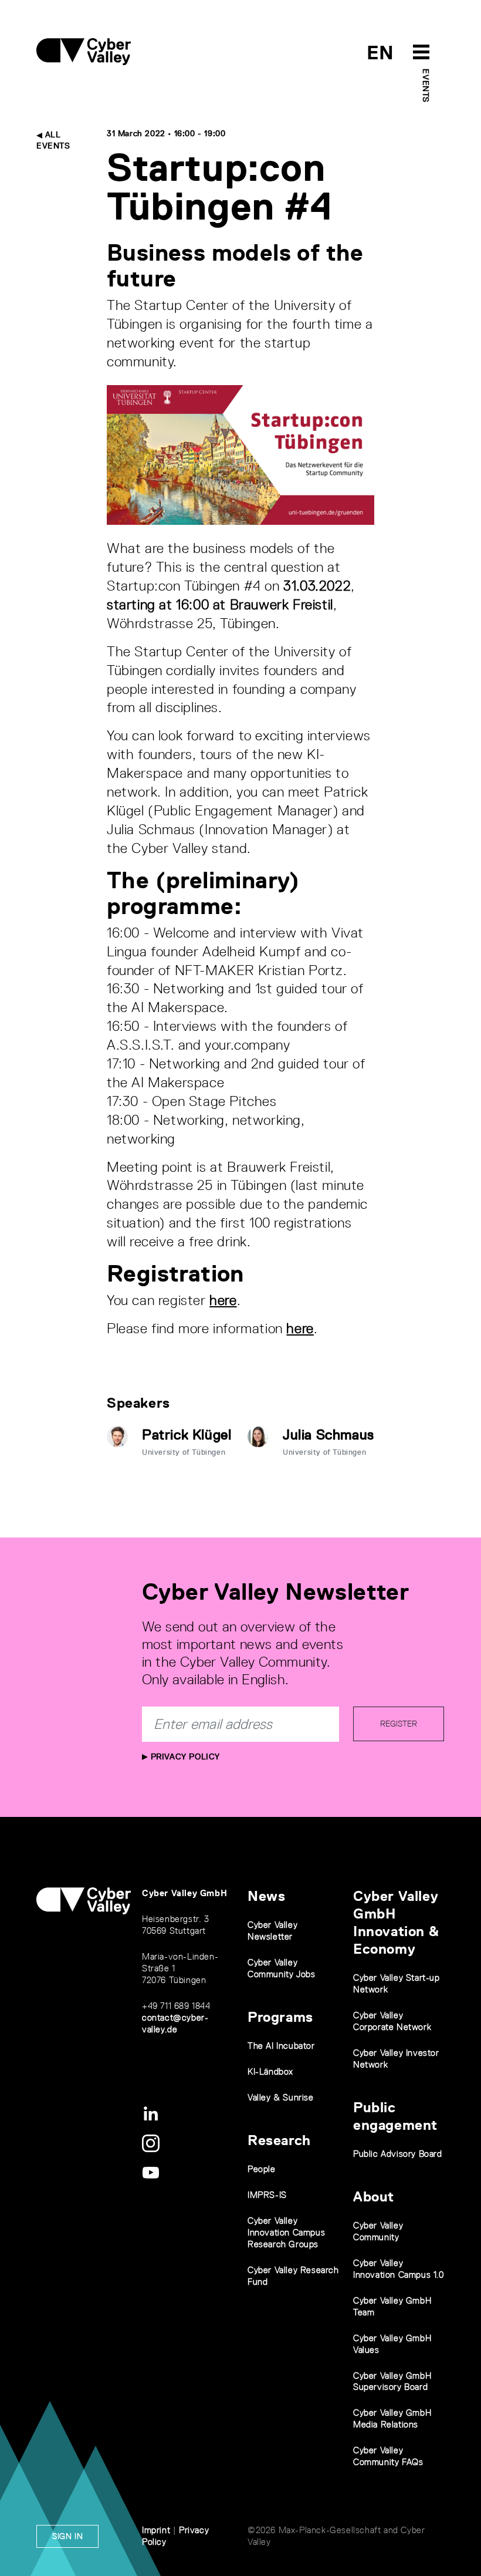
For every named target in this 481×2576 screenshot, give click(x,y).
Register (399, 1724)
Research (279, 2140)
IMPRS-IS (267, 2195)
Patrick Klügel (187, 1434)
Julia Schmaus (328, 1434)
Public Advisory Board (398, 2154)
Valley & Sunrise (281, 2097)
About (374, 2196)
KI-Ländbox (270, 2071)
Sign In (67, 2536)
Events (426, 86)
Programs (280, 2017)
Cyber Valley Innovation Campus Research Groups (286, 2232)
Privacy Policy (184, 1756)
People (262, 2169)
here (223, 1300)
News (266, 1896)
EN (380, 53)
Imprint (156, 2530)
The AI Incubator (281, 2046)
